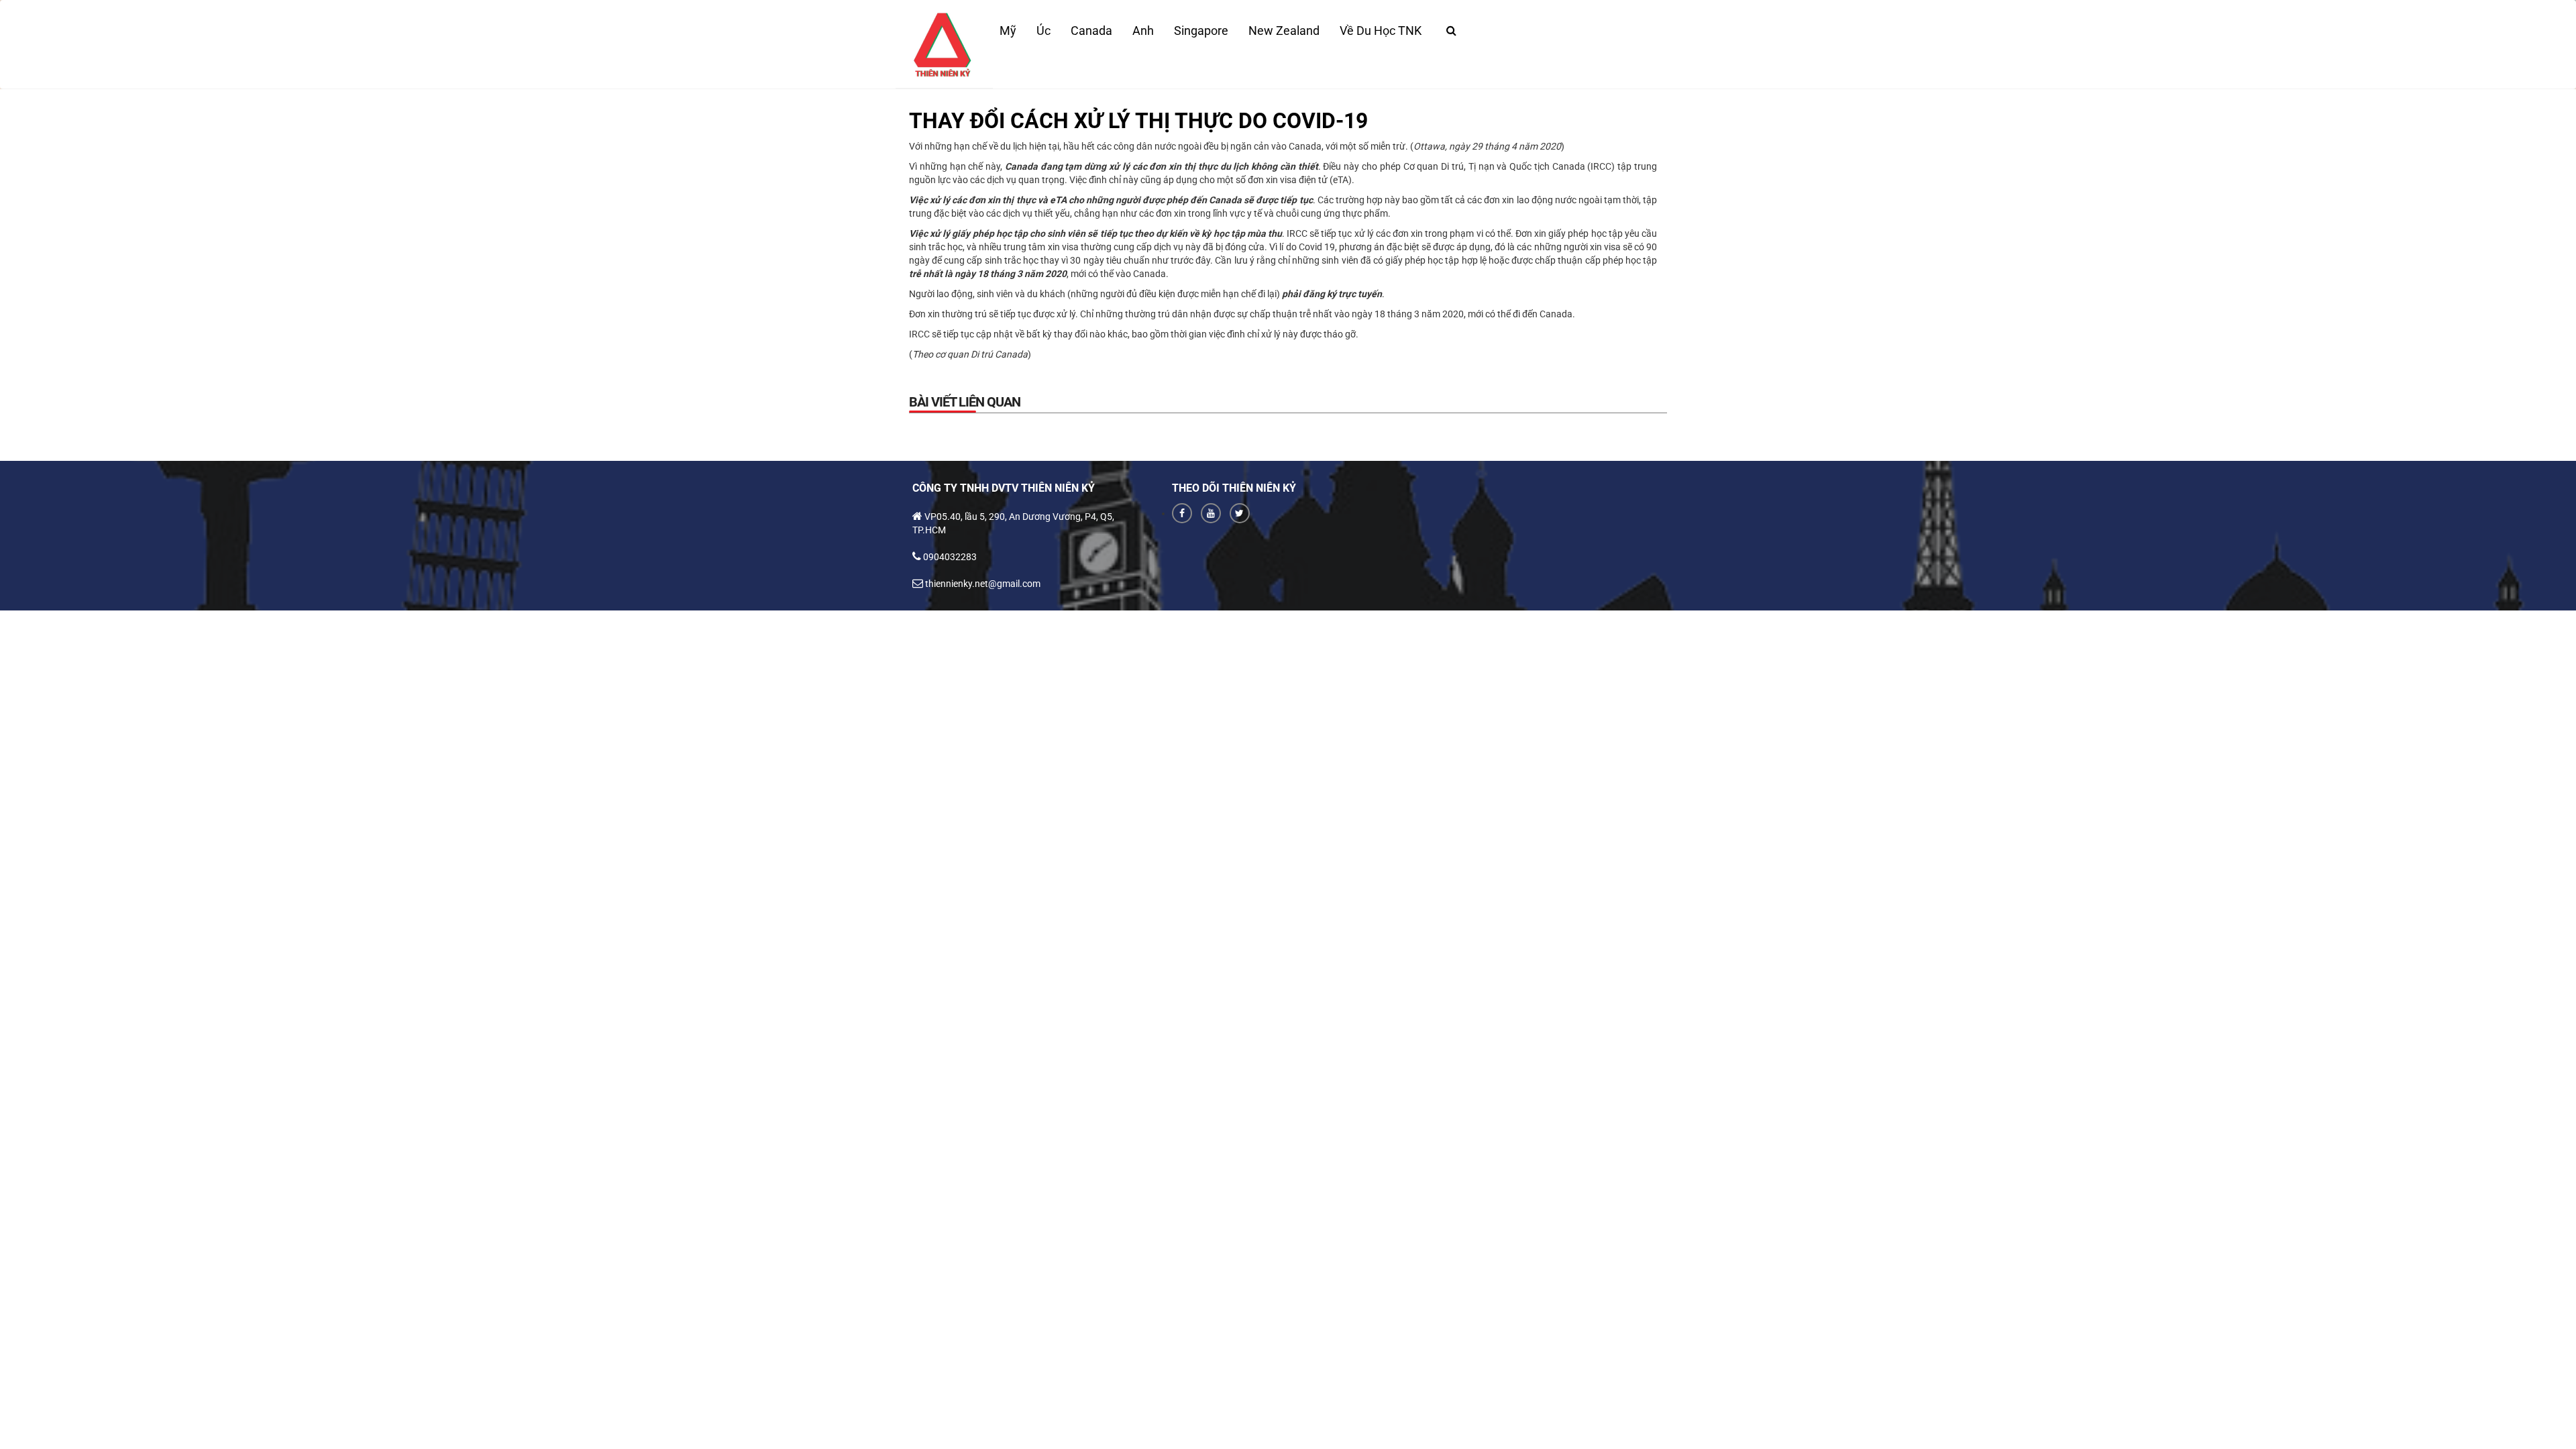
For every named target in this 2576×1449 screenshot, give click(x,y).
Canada (1091, 31)
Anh (1143, 31)
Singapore (1201, 31)
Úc (1043, 31)
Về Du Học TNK (1381, 31)
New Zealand (1284, 31)
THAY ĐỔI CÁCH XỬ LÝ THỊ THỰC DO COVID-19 (1138, 121)
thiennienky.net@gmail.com (983, 584)
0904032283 (950, 557)
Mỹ (1008, 31)
